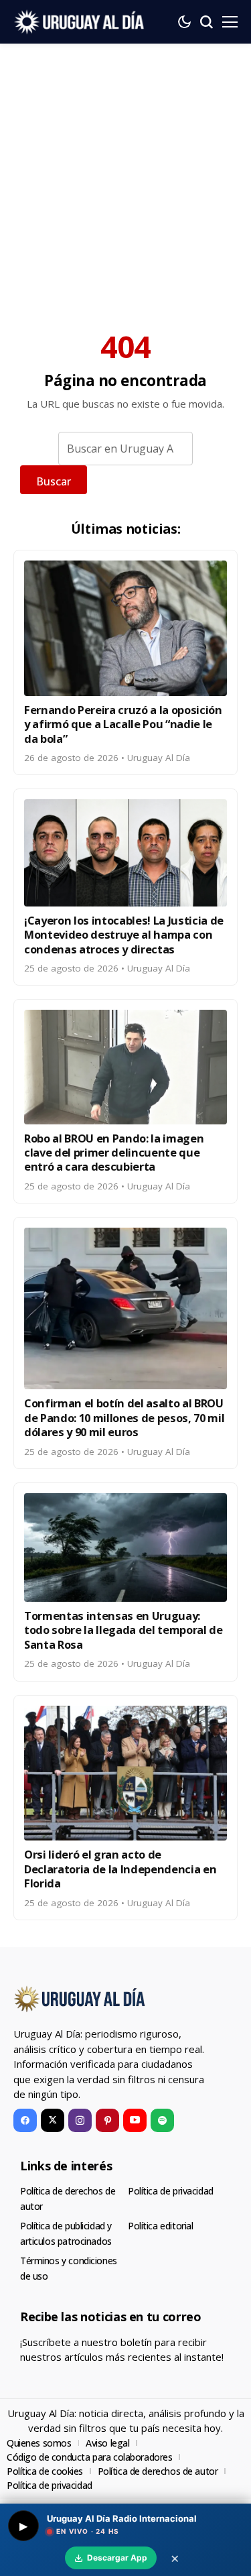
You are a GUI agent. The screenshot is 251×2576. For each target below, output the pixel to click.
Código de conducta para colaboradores (89, 2457)
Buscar (54, 481)
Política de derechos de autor (158, 2471)
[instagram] (80, 2120)
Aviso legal (107, 2443)
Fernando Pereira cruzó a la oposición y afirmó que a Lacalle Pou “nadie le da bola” (123, 724)
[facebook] (25, 2120)
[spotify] (162, 2120)
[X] (53, 2120)
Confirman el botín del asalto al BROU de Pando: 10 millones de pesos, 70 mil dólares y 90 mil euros (124, 1417)
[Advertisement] (125, 176)
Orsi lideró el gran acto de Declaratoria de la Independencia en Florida (120, 1869)
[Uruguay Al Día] (80, 22)
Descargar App (117, 2558)
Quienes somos (39, 2443)
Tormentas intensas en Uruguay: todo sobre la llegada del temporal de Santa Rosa (123, 1630)
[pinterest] (107, 2120)
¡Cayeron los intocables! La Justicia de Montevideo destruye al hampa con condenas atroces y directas (124, 935)
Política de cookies (45, 2471)
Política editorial (160, 2226)
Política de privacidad (171, 2191)
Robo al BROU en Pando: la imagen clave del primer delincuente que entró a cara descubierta (114, 1153)
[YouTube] (135, 2120)
